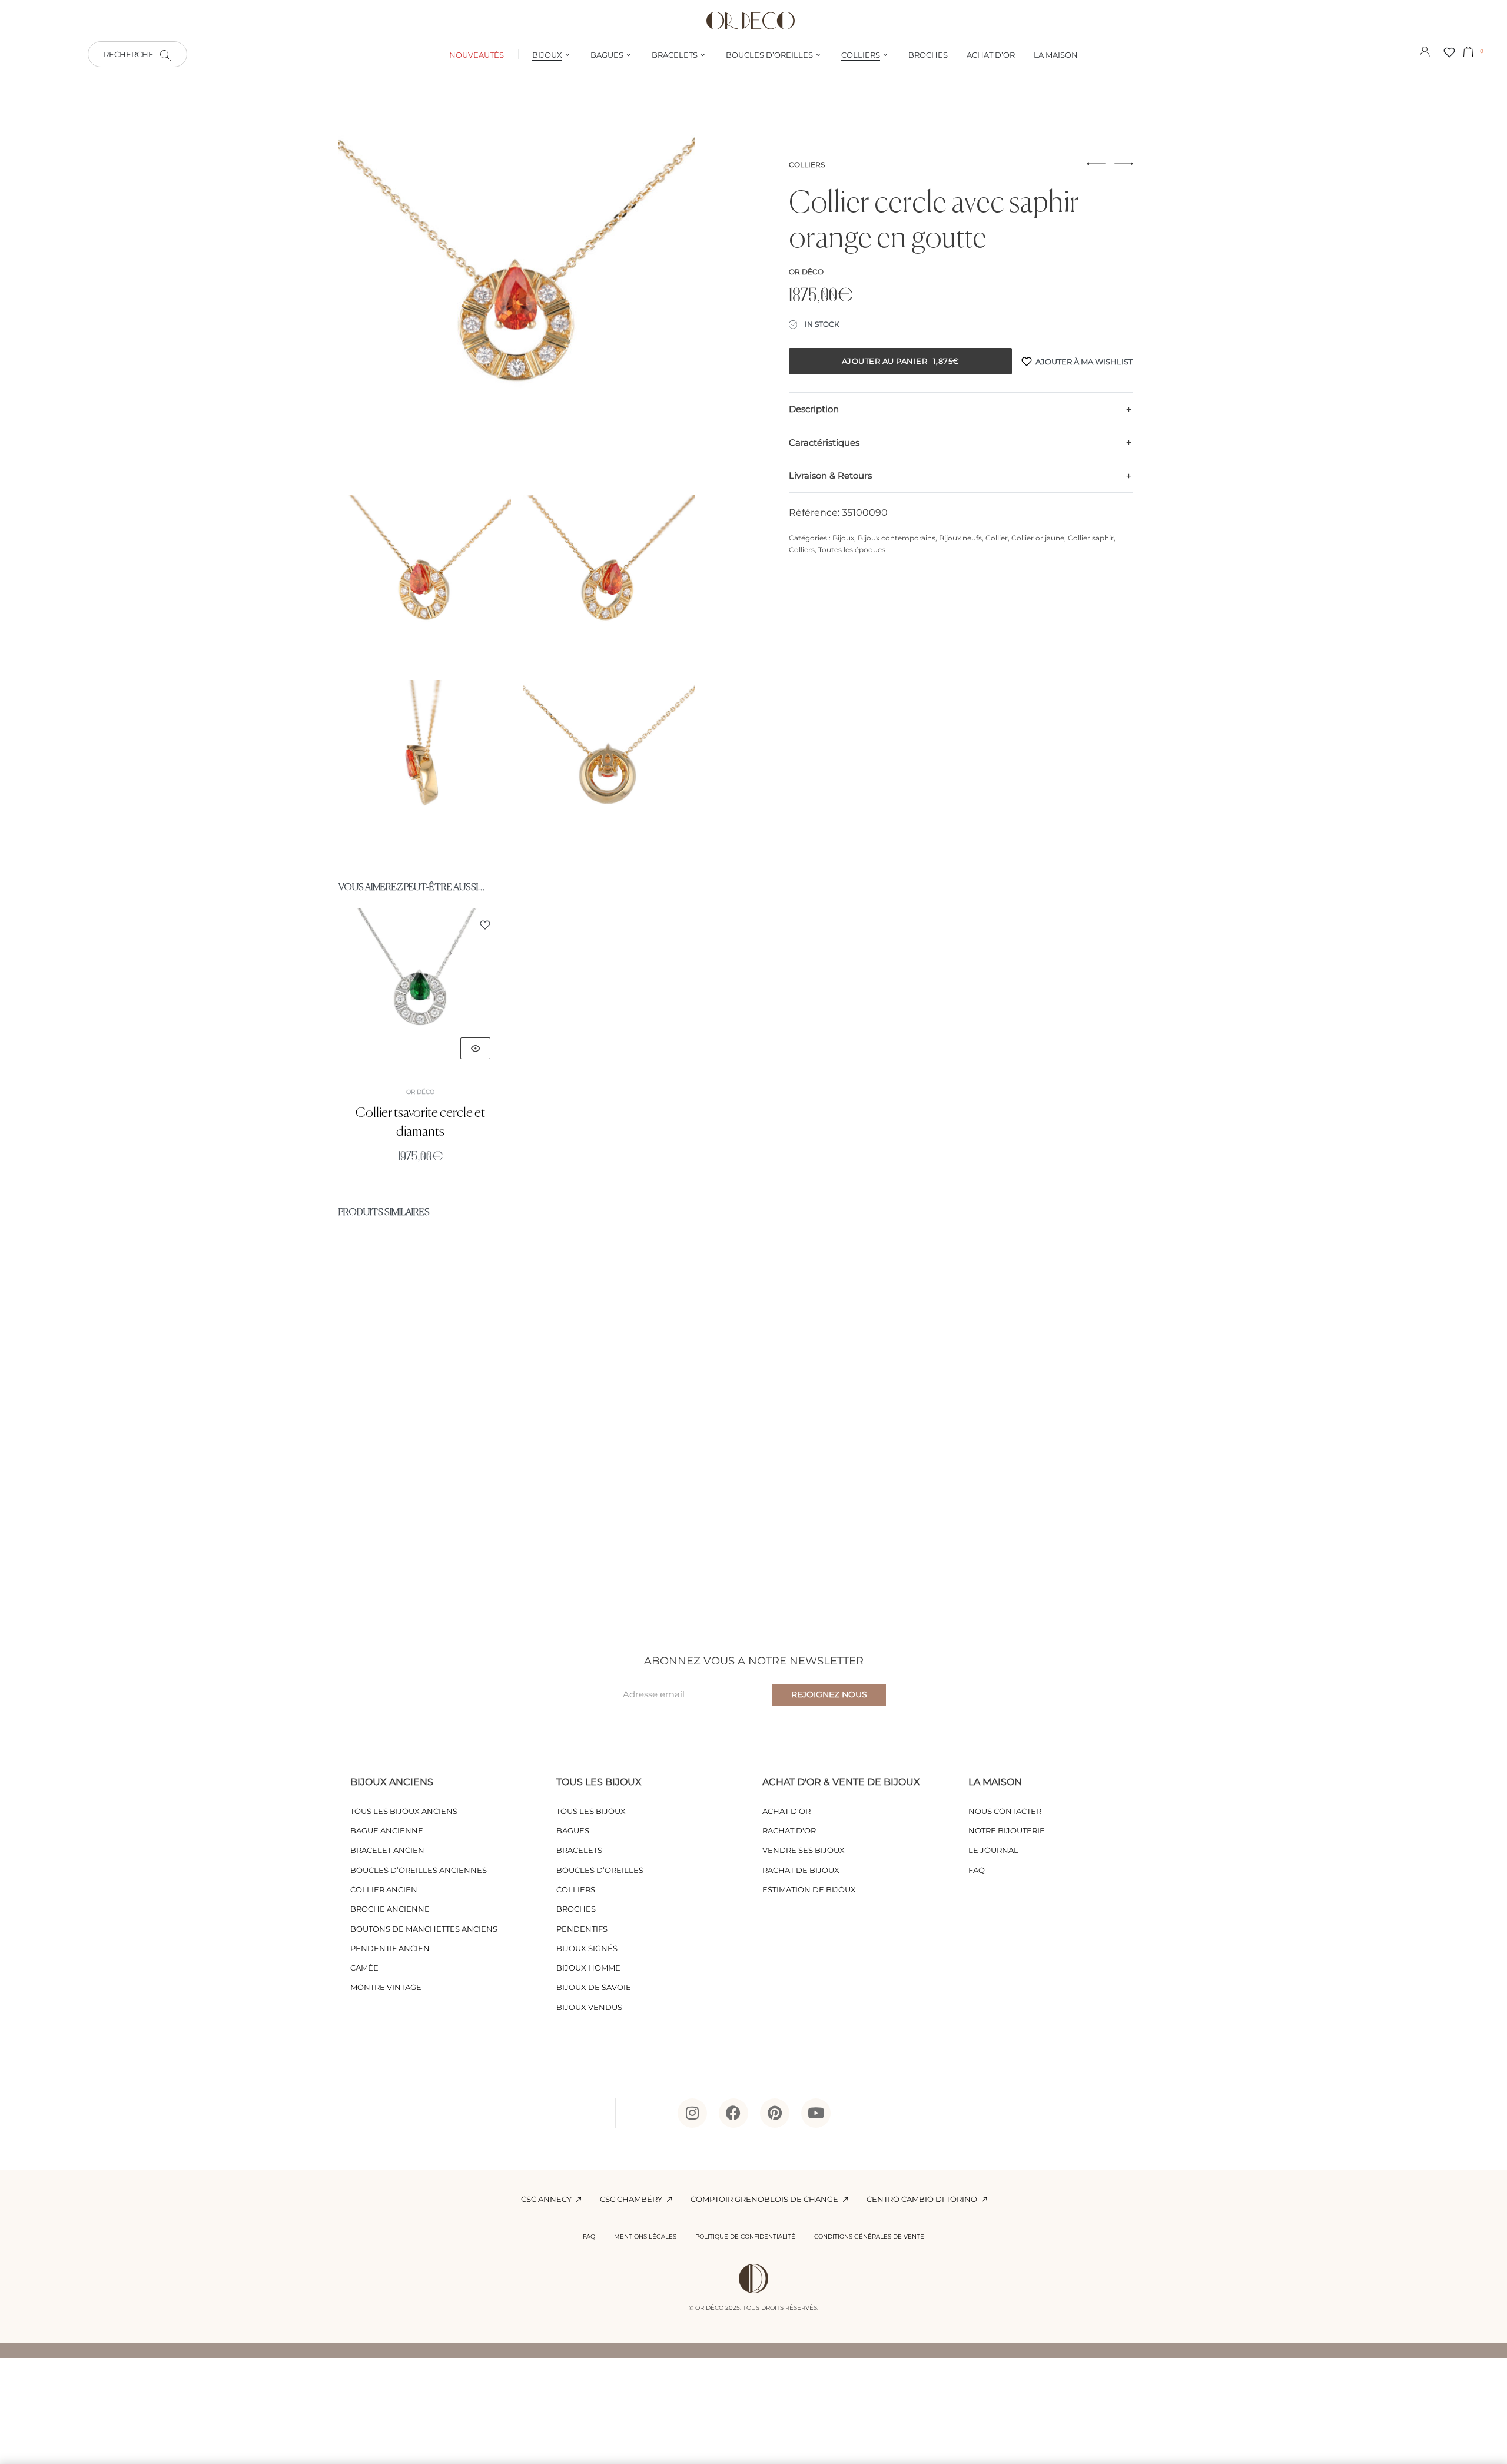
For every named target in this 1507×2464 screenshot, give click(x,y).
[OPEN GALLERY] (517, 305)
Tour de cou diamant (753, 1521)
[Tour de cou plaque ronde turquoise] (1050, 1383)
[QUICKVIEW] (475, 1048)
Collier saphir (1091, 538)
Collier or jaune (1038, 538)
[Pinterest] (775, 2113)
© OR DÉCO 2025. (715, 2308)
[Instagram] (692, 2113)
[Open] (1449, 52)
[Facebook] (733, 2113)
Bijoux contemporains (897, 538)
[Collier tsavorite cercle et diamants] (420, 990)
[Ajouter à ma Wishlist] (485, 925)
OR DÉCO (420, 1092)
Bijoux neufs (960, 538)
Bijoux (843, 538)
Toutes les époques (852, 550)
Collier (997, 538)
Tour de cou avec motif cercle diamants (457, 1521)
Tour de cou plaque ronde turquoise (1050, 1521)
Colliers (807, 165)
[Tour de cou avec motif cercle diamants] (457, 1383)
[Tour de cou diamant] (753, 1383)
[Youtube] (816, 2113)
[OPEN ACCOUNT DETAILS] (1425, 51)
